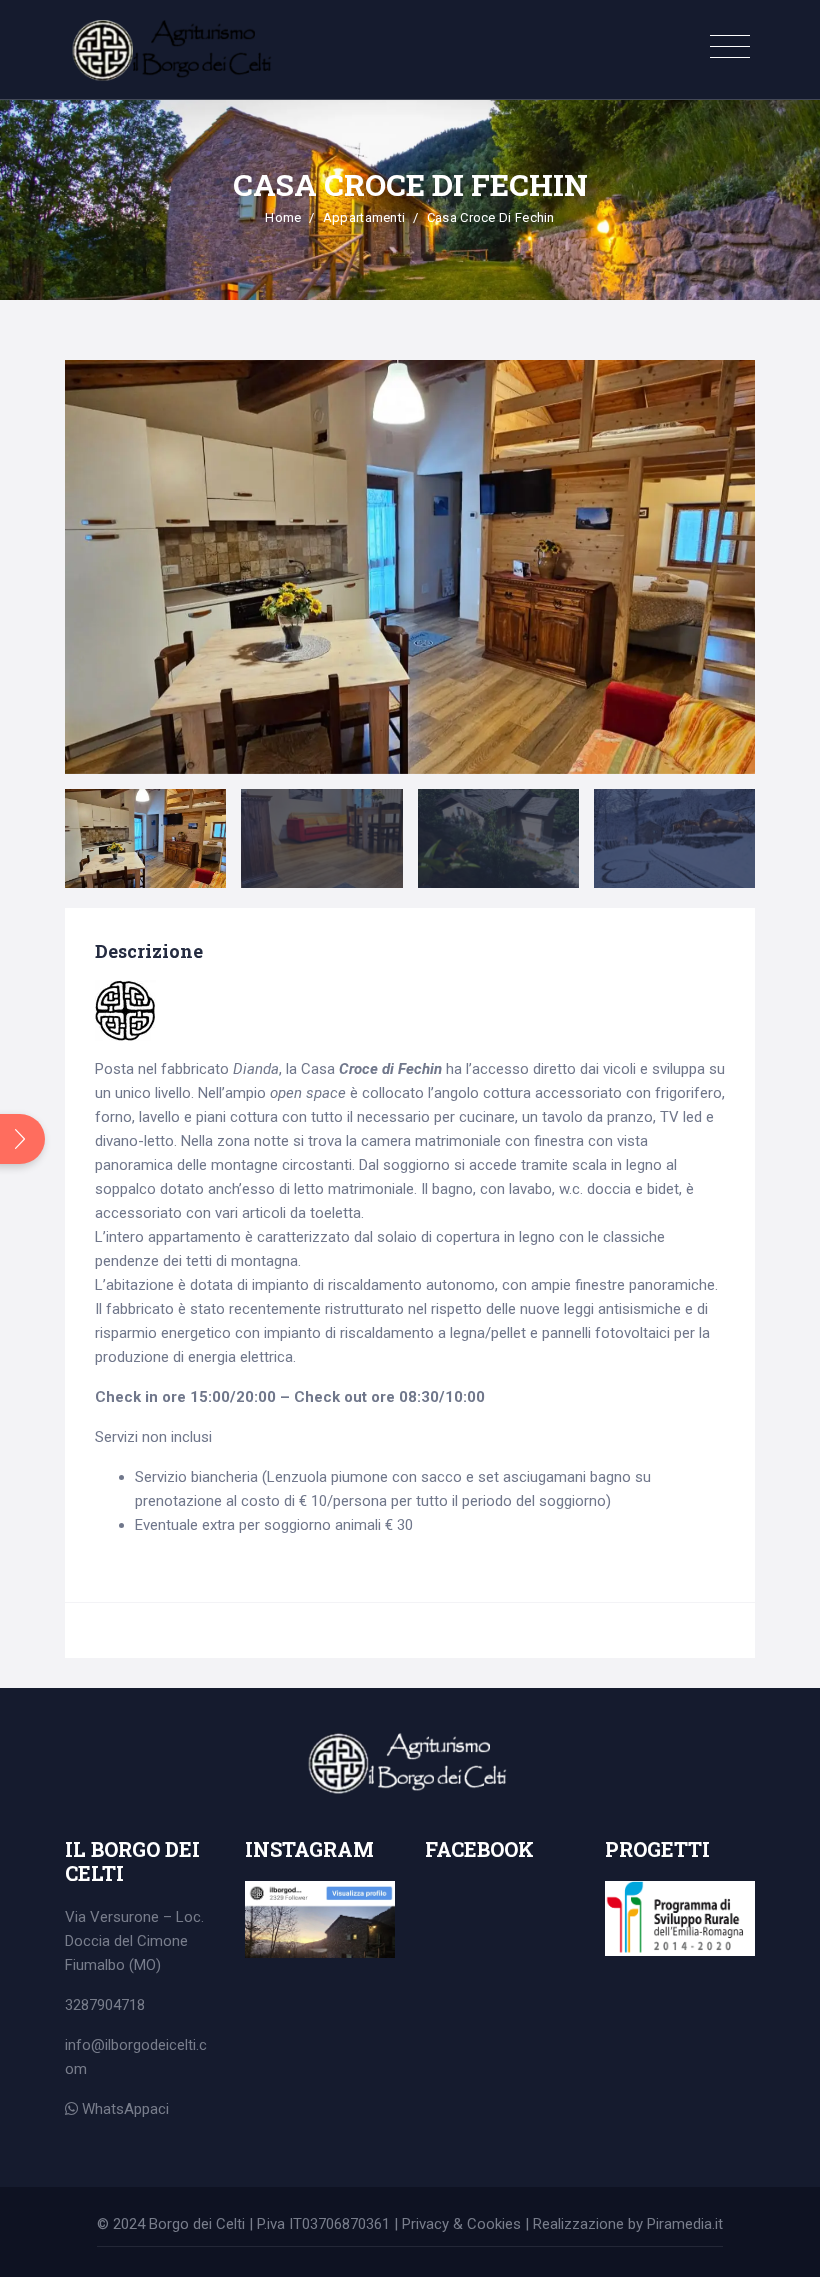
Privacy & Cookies (461, 2224)
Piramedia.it (685, 2224)
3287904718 (105, 2005)
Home (283, 217)
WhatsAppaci (123, 2109)
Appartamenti (364, 217)
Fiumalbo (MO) (113, 1965)
